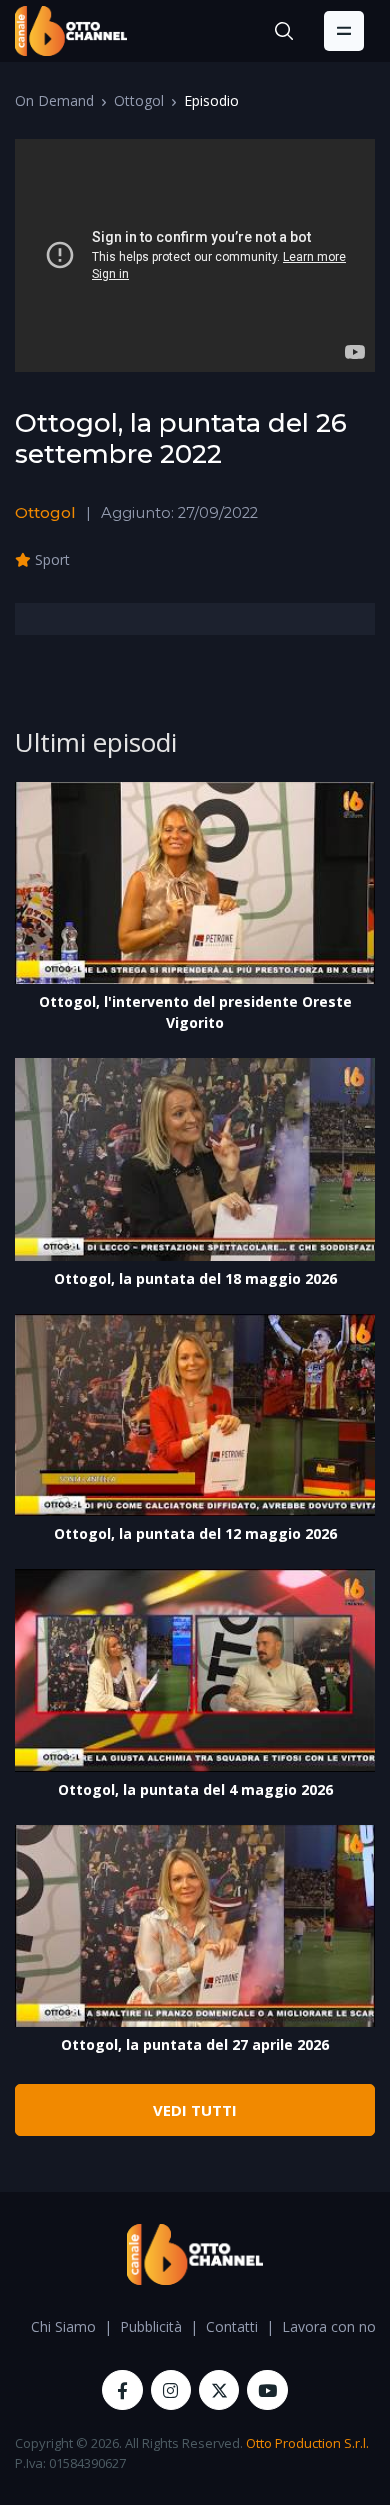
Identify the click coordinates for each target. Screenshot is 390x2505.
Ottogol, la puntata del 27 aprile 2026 (195, 2044)
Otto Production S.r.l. (307, 2443)
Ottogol (139, 100)
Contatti (232, 2326)
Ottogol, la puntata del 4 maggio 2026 (195, 1789)
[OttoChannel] (71, 31)
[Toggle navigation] (344, 31)
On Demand (54, 100)
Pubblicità (151, 2326)
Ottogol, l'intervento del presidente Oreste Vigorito (195, 1012)
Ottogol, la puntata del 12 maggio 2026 (195, 1533)
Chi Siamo (63, 2326)
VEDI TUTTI (195, 2110)
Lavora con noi (330, 2326)
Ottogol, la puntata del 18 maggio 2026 (195, 1278)
